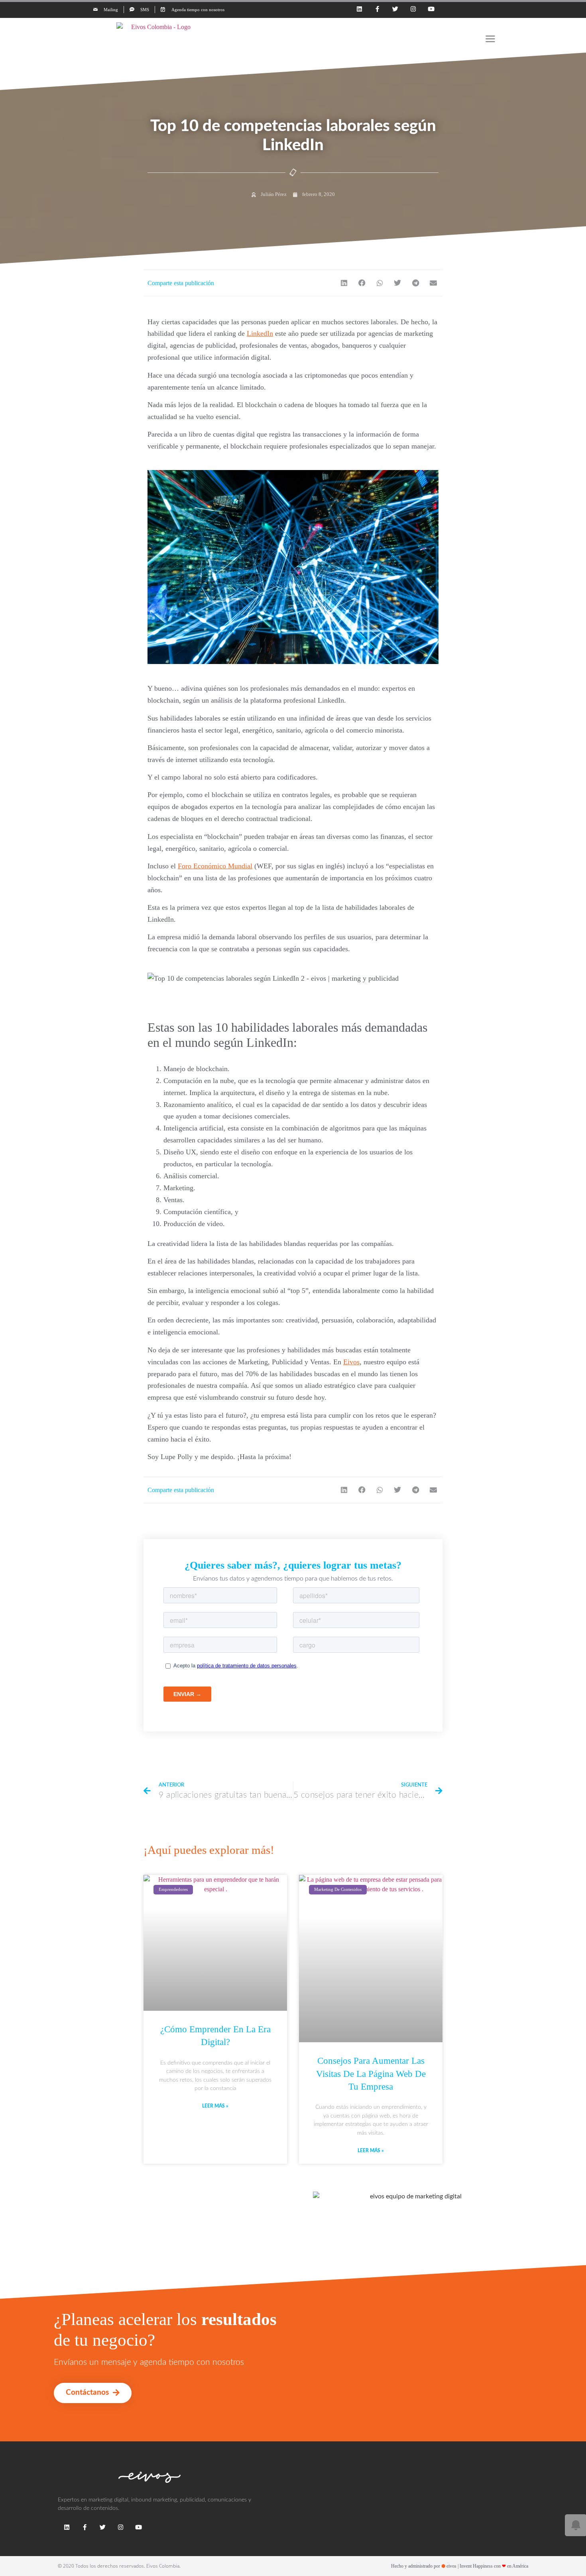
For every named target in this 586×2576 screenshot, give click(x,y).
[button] (345, 283)
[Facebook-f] (377, 9)
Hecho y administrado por (460, 2566)
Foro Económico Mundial (215, 866)
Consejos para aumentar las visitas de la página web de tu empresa (371, 2074)
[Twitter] (395, 9)
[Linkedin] (359, 9)
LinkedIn (260, 333)
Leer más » (215, 2106)
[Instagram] (413, 9)
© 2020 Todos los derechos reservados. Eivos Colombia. (119, 2566)
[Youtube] (431, 9)
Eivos (351, 1362)
